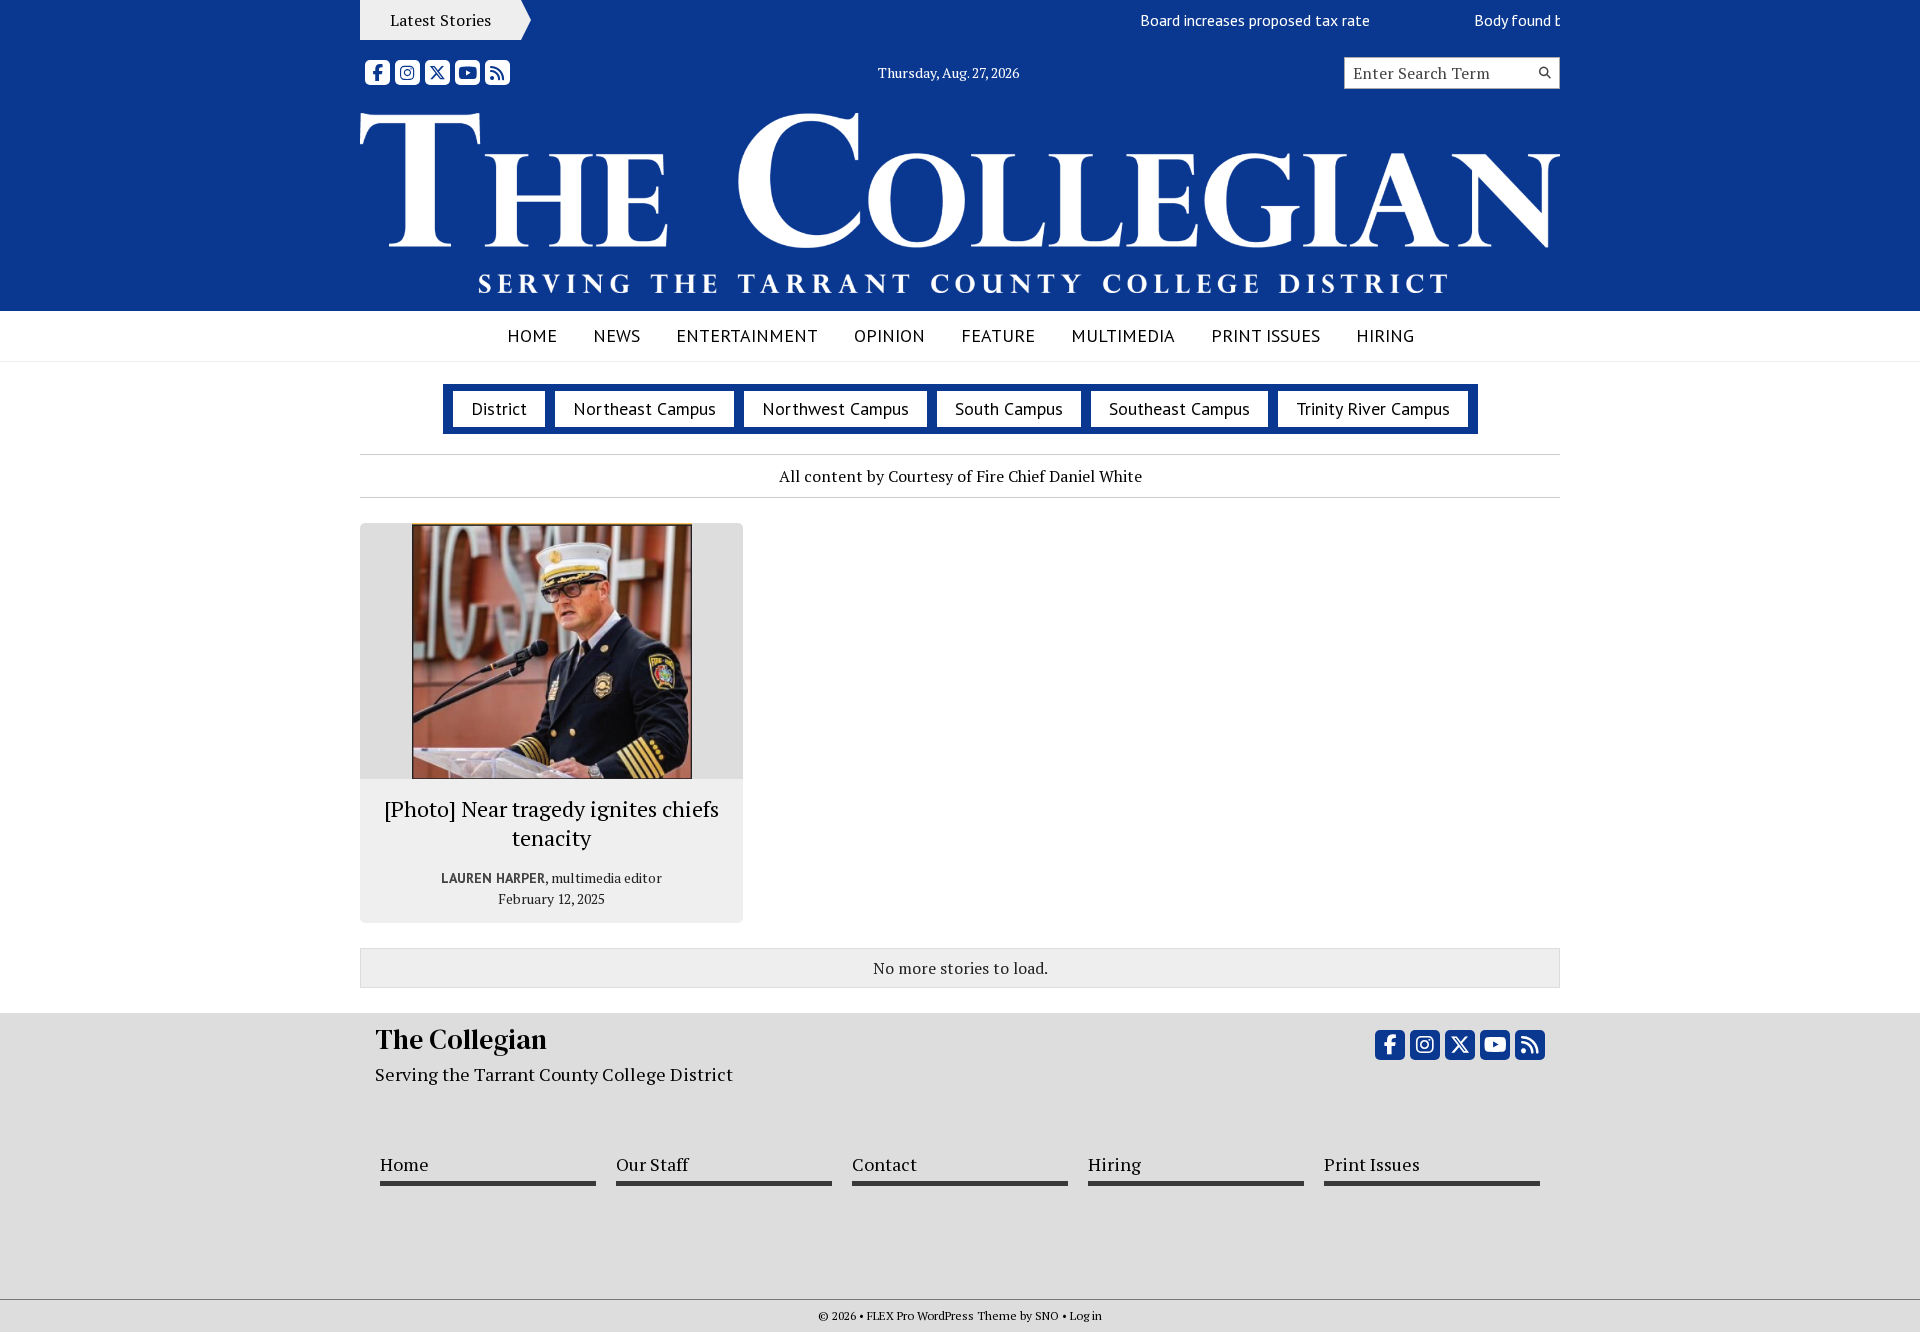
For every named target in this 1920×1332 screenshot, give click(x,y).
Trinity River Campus (1373, 408)
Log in (1086, 1315)
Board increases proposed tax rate (1239, 20)
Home (532, 335)
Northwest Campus (835, 408)
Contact (884, 1164)
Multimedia (1123, 335)
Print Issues (1265, 335)
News (616, 335)
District (499, 408)
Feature (998, 335)
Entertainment (747, 335)
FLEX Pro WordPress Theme (942, 1315)
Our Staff (652, 1164)
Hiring (1385, 335)
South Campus (1009, 408)
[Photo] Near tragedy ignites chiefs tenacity (551, 823)
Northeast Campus (644, 408)
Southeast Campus (1179, 408)
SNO (1047, 1315)
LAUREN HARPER (493, 878)
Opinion (889, 335)
